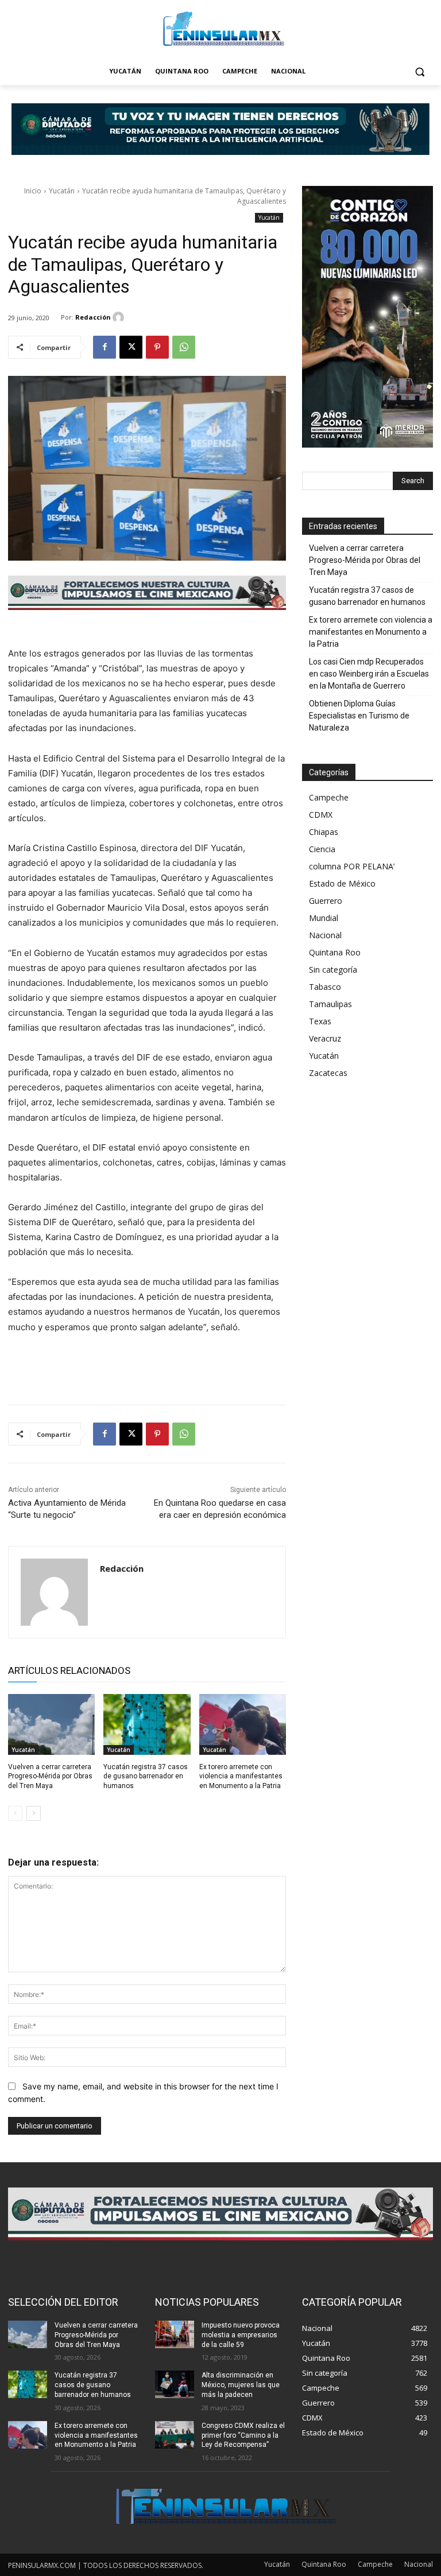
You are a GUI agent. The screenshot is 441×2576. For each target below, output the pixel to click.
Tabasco (325, 987)
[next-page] (34, 1813)
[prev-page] (15, 1813)
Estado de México (342, 883)
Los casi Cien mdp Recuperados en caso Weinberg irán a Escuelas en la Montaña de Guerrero (369, 674)
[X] (131, 347)
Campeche (329, 797)
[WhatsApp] (184, 347)
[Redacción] (120, 317)
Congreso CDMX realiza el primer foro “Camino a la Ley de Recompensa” (243, 2435)
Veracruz (325, 1038)
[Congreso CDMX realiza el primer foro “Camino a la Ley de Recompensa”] (175, 2435)
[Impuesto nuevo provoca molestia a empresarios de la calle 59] (175, 2334)
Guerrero (326, 901)
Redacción (93, 317)
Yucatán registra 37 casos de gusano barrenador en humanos (146, 1777)
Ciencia (322, 849)
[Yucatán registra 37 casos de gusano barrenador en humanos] (147, 1724)
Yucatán (62, 191)
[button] (419, 71)
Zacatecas (328, 1073)
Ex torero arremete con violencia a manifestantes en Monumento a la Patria (241, 1777)
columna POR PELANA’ (352, 866)
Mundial (324, 918)
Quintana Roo (335, 952)
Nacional (325, 935)
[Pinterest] (157, 347)
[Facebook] (105, 347)
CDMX (321, 815)
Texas (320, 1021)
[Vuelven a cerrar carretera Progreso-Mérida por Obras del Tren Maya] (51, 1724)
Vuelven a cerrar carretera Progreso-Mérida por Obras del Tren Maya (50, 1777)
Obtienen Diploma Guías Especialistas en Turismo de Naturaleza (359, 716)
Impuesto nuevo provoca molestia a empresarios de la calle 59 (241, 2335)
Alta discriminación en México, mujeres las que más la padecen (241, 2385)
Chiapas (324, 832)
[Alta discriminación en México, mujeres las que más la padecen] (175, 2384)
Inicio (33, 191)
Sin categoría (333, 970)
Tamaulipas (330, 1004)
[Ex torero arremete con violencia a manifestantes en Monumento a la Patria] (243, 1724)
